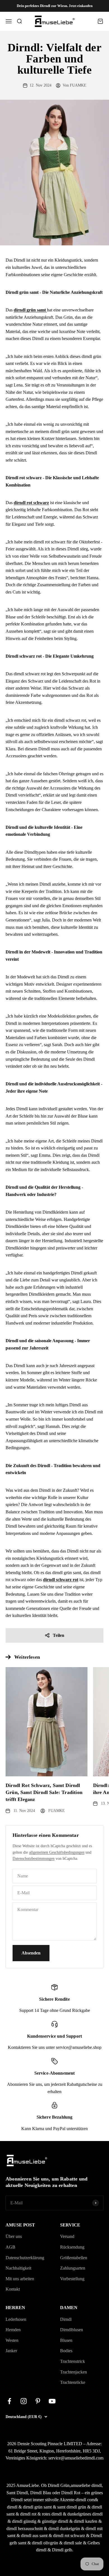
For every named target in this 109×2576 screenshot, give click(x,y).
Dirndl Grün (59, 2485)
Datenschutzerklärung (25, 2258)
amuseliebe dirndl (86, 2485)
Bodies (66, 2351)
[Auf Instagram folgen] (24, 2401)
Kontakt (13, 2289)
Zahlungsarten (73, 2268)
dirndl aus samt (34, 2536)
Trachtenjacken (74, 2372)
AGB (10, 2247)
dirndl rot (28, 2514)
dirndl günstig (24, 2521)
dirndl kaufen (86, 2521)
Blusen (66, 2340)
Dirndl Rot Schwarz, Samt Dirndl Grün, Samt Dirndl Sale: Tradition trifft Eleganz (44, 1792)
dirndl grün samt (37, 2507)
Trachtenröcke (73, 2382)
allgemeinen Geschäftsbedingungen (57, 1852)
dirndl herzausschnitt (25, 2529)
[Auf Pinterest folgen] (38, 2401)
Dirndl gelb (62, 2550)
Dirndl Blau (41, 2493)
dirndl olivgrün (45, 2543)
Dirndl (66, 2319)
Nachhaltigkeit (18, 2268)
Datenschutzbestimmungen (34, 1859)
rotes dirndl (52, 2514)
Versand (67, 2236)
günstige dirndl (55, 2521)
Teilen (59, 1635)
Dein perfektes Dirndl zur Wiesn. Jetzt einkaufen (55, 6)
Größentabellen (74, 2258)
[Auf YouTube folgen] (52, 2401)
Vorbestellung (72, 2279)
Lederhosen (16, 2319)
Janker (11, 2351)
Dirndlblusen (72, 2330)
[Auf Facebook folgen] (9, 2401)
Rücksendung (72, 2247)
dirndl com (85, 2500)
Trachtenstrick (73, 2361)
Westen (12, 2340)
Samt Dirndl (17, 2493)
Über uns (14, 2236)
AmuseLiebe (28, 2485)
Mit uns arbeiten (20, 2279)
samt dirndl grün (72, 2507)
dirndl (12, 2507)
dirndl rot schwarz (69, 2536)
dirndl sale (73, 2543)
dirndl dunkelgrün (64, 2529)
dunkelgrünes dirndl (85, 2514)
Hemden (13, 2330)
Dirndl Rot (71, 2493)
